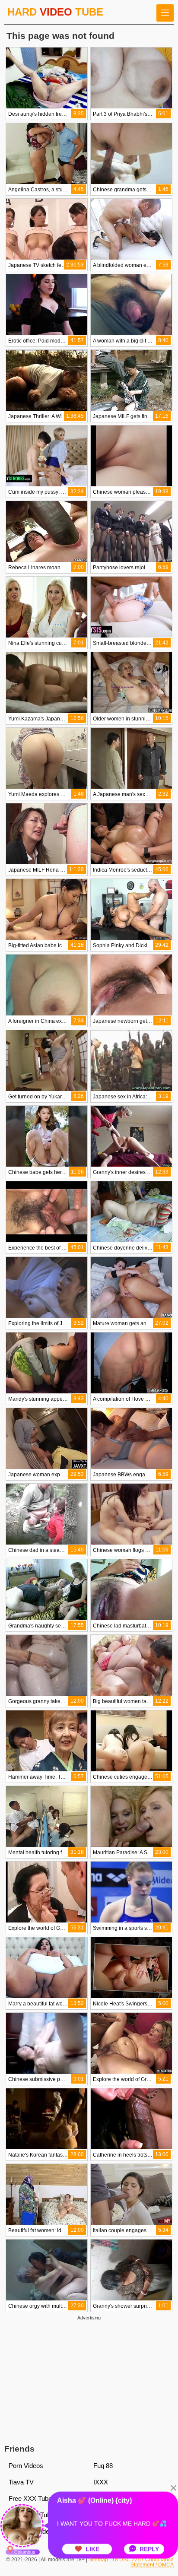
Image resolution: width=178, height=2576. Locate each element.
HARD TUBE (55, 12)
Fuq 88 (103, 2466)
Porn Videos (26, 2466)
